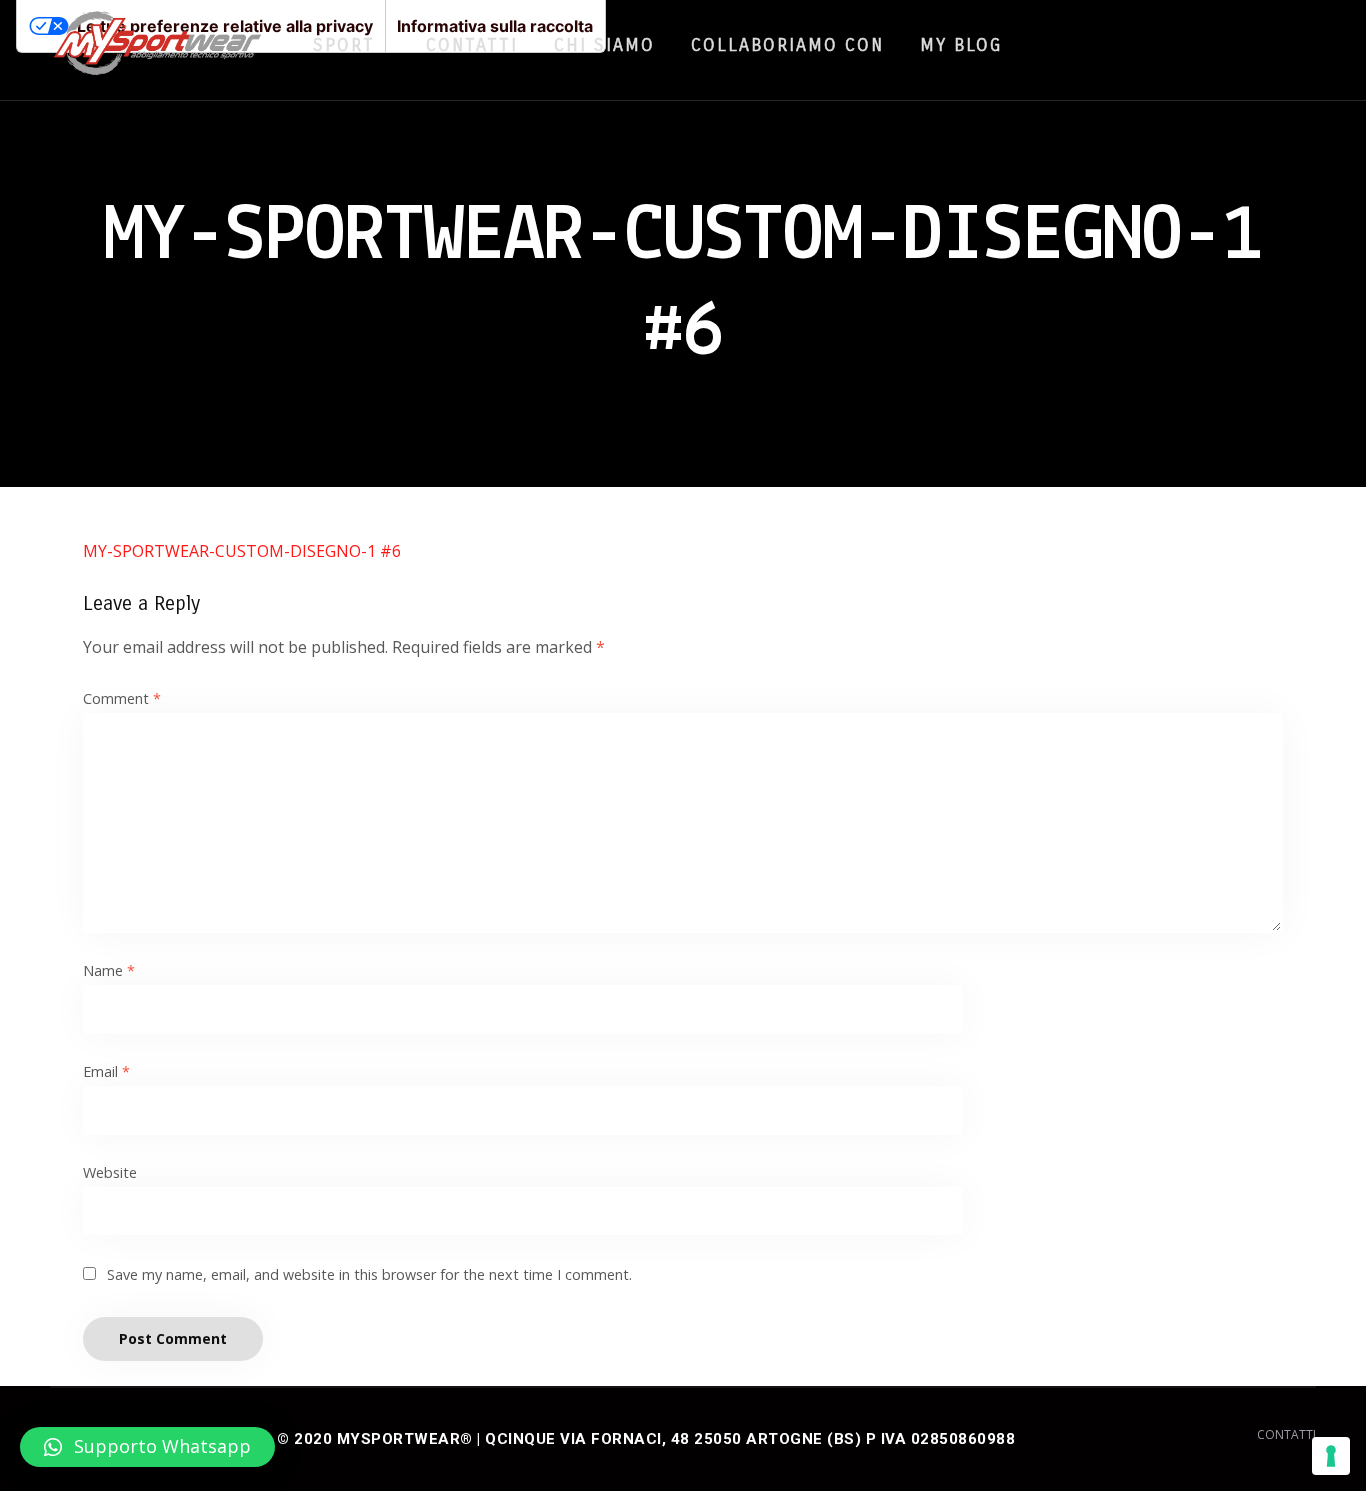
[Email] (1286, 44)
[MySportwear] (157, 50)
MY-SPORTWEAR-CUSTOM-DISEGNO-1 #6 (242, 551)
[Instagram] (1248, 44)
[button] (147, 1447)
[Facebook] (1210, 44)
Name (109, 970)
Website (110, 1172)
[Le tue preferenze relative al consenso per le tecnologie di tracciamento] (1331, 1456)
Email (106, 1071)
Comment (122, 698)
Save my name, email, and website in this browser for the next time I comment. (369, 1274)
